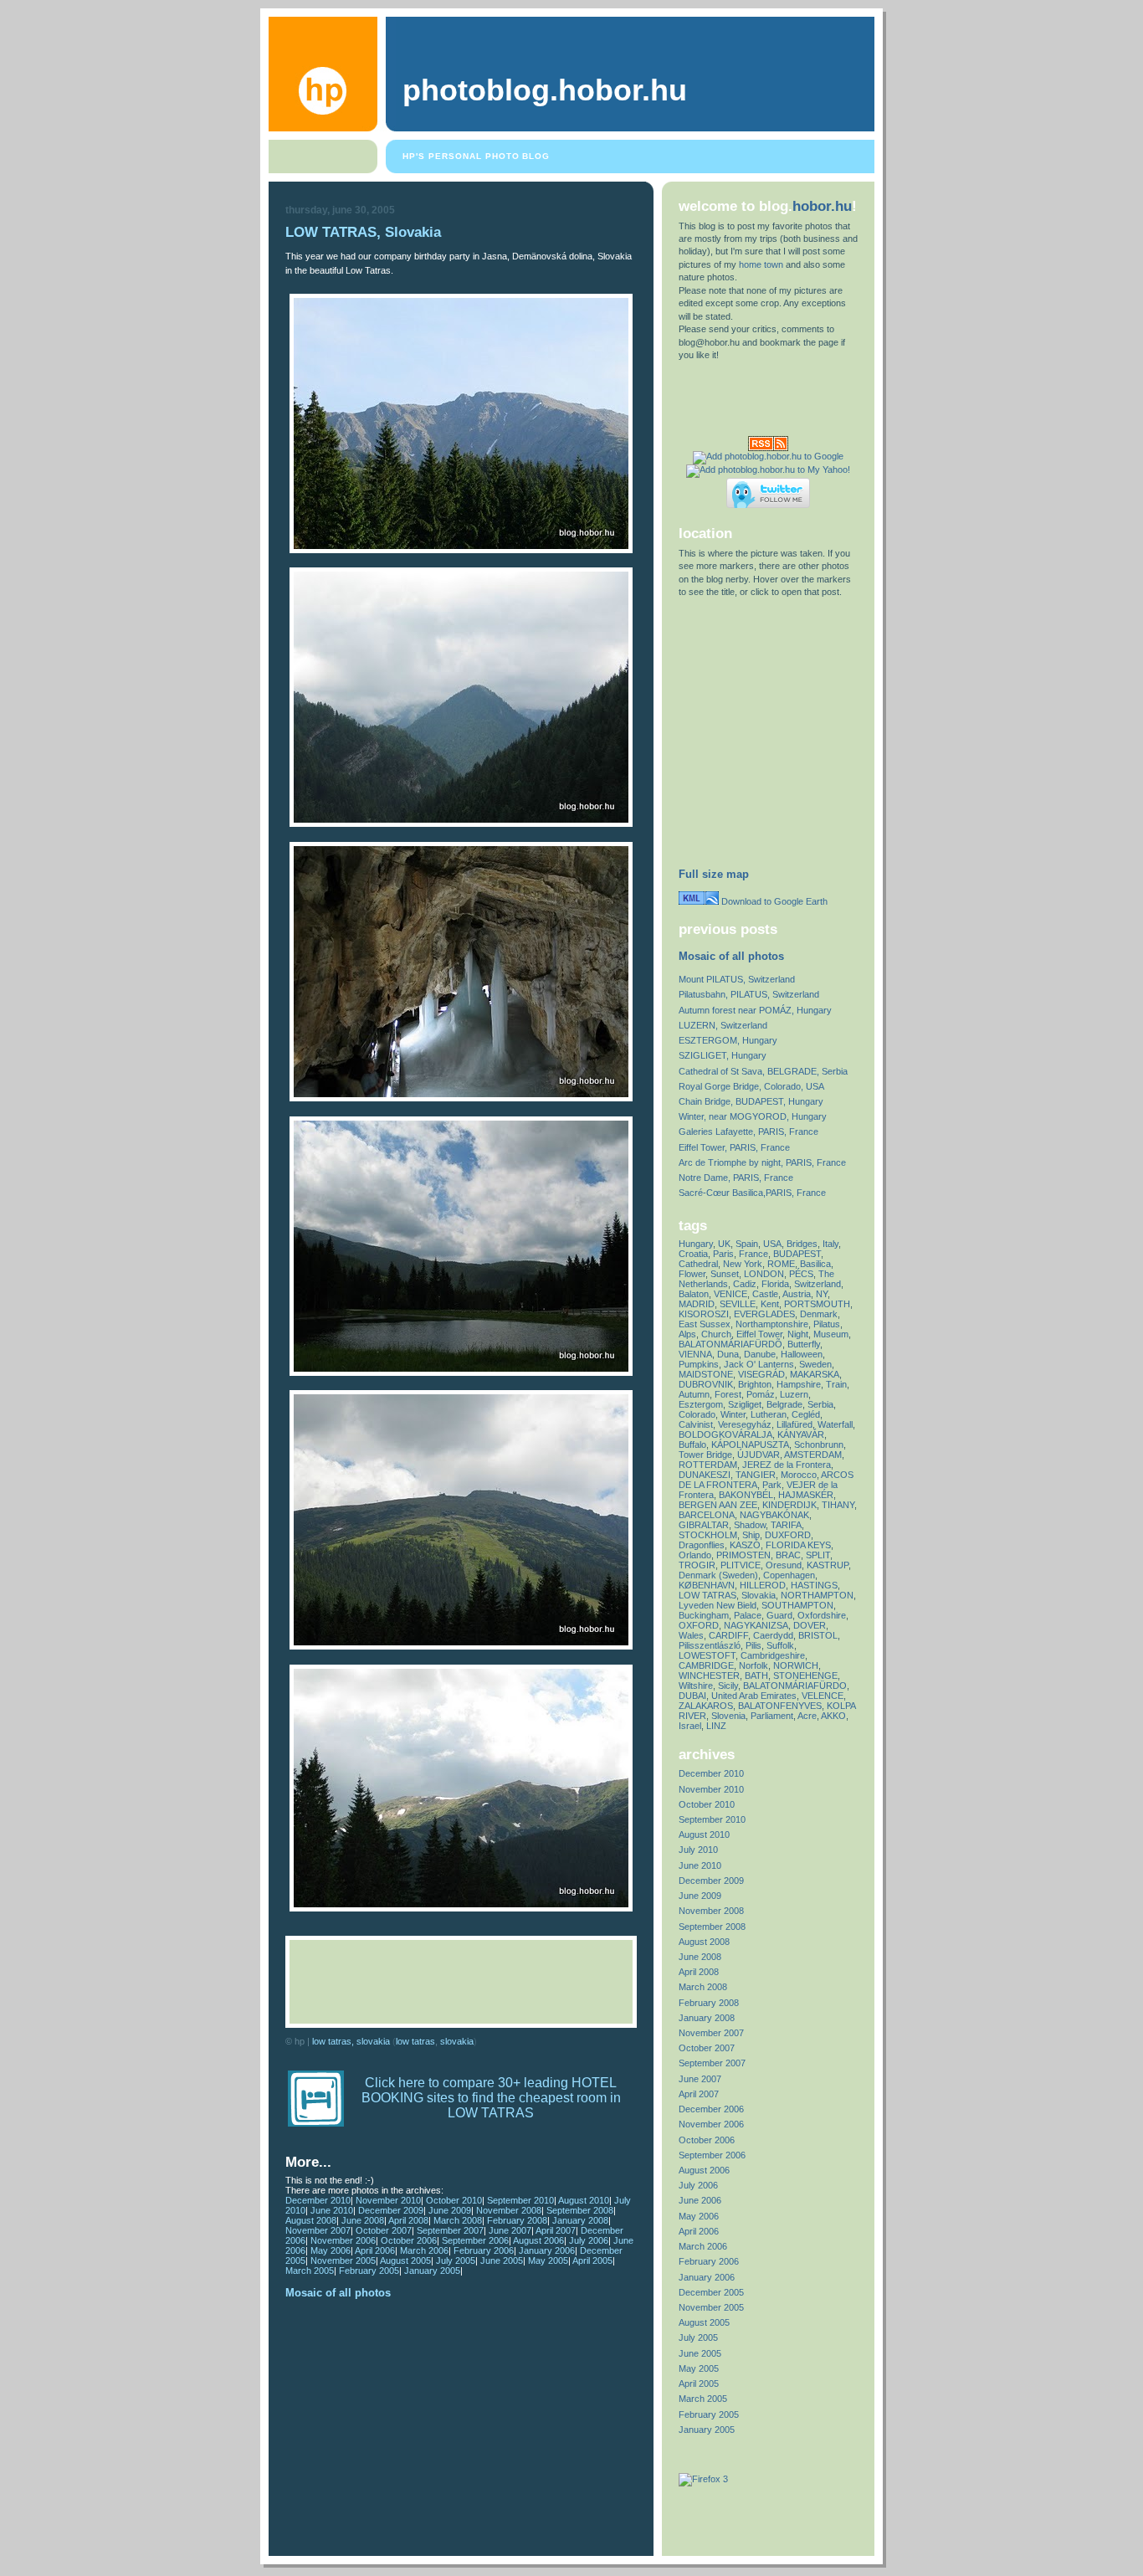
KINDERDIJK (789, 1505)
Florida (775, 1284)
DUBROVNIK (706, 1384)
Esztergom (701, 1404)
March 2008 (458, 2220)
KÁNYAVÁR (801, 1434)
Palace (748, 1615)
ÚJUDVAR (759, 1455)
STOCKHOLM (708, 1535)
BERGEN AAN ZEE (718, 1505)
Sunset (725, 1274)
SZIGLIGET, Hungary (723, 1055)
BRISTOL (818, 1635)
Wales (691, 1635)
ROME (781, 1264)
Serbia (820, 1404)
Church (716, 1334)
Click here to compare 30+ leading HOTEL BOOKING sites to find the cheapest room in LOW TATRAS (491, 2098)
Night (798, 1334)
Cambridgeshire (773, 1655)
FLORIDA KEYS (798, 1545)
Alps (687, 1334)
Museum (831, 1334)
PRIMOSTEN (743, 1555)
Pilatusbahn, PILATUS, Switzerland (749, 994)
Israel (690, 1726)
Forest (728, 1394)
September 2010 (520, 2200)
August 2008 (311, 2220)
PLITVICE (741, 1565)
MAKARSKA (815, 1374)
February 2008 (517, 2220)
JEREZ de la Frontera (787, 1465)
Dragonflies (702, 1545)
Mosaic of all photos (338, 2293)
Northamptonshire (772, 1324)
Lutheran (769, 1414)
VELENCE (823, 1696)
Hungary (696, 1244)
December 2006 (711, 2109)
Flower (692, 1274)
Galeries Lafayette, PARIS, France (748, 1131)
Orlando (695, 1555)
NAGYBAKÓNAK (774, 1515)
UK (724, 1244)
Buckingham (704, 1615)
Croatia (693, 1254)
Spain (747, 1244)
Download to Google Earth (773, 901)
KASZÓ (745, 1545)
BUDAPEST (797, 1254)
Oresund (784, 1565)
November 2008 (509, 2210)
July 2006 (589, 2240)
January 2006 (547, 2250)
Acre (807, 1716)
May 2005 (548, 2260)
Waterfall (835, 1424)
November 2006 (343, 2240)
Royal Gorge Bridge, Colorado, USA (751, 1086)
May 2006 (331, 2250)
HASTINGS (814, 1585)
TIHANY (838, 1505)
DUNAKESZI (705, 1475)
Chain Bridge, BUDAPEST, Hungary (751, 1101)
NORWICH (796, 1665)
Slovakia (457, 2041)
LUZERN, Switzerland (723, 1025)
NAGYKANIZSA (756, 1625)
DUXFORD (788, 1535)
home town (761, 264)
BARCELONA (707, 1515)
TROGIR (697, 1565)
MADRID (697, 1304)
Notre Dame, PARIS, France (736, 1178)
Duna (728, 1354)
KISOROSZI (704, 1314)
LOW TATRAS (415, 2041)
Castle (765, 1294)
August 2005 (405, 2260)
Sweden (815, 1364)
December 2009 (391, 2210)
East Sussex (705, 1324)
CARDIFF (728, 1635)
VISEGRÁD (761, 1374)
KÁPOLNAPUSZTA (750, 1445)
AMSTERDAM (813, 1455)
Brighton (755, 1384)
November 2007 (318, 2230)
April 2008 (408, 2220)
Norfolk (753, 1665)
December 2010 (318, 2200)
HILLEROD (763, 1585)
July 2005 (456, 2260)
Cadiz (745, 1284)
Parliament (772, 1716)
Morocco (799, 1475)
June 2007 (510, 2230)
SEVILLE (738, 1304)
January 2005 (432, 2271)
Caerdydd (773, 1635)
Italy (830, 1244)
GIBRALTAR (704, 1525)
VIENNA (695, 1354)
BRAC (788, 1555)
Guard (779, 1615)
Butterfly (804, 1344)
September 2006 (475, 2240)
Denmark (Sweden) (718, 1575)
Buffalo (692, 1445)
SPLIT (818, 1555)
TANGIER (756, 1475)
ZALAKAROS (706, 1706)
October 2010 (454, 2200)
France (753, 1254)
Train (836, 1384)
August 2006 (538, 2240)
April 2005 (592, 2260)
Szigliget (745, 1404)
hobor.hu (822, 206)
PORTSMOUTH (817, 1304)
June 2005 (502, 2260)
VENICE (730, 1294)
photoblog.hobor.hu (545, 90)
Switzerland (818, 1284)
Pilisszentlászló (710, 1645)
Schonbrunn (819, 1445)
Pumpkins (699, 1364)
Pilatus (827, 1324)
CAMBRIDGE (706, 1665)
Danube (760, 1354)
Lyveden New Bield (718, 1605)
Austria (797, 1294)
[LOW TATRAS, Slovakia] (461, 550)
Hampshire (799, 1384)
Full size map (714, 874)
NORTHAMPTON (817, 1595)
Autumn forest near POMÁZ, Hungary (755, 1010)
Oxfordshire (822, 1615)
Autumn (694, 1394)
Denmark (819, 1314)
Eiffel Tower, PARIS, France (734, 1147)
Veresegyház (745, 1424)
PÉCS (801, 1274)
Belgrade (784, 1404)
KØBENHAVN (707, 1585)
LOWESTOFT (707, 1655)
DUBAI (692, 1696)
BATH (756, 1675)
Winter (733, 1414)
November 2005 (343, 2260)
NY (822, 1294)
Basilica (815, 1264)
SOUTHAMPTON (797, 1605)
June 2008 (363, 2220)
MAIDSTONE (706, 1374)
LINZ (716, 1726)
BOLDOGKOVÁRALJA (725, 1434)
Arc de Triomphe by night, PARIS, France (762, 1162)
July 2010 (698, 1850)
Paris (723, 1254)
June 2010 (332, 2210)
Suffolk (780, 1645)
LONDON (764, 1274)
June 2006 (700, 2200)
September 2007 (450, 2230)
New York (743, 1264)
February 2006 (484, 2250)
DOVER (810, 1625)
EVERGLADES (764, 1314)
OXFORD (699, 1625)
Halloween (802, 1354)
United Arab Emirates (754, 1696)
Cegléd (806, 1414)
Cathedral (698, 1264)
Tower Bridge (705, 1455)
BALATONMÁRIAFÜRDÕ (730, 1344)
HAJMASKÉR (806, 1495)
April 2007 (556, 2230)
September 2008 (580, 2210)
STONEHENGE (805, 1675)
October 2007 (384, 2230)
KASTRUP (828, 1565)
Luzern (794, 1394)
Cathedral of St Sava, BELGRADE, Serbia (763, 1071)
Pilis (753, 1645)
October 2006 (409, 2240)
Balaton (694, 1294)
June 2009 (450, 2210)
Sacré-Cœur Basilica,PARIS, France (752, 1193)
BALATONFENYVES (780, 1706)
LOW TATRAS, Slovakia (363, 232)
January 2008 (580, 2220)
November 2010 (388, 2200)
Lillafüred (794, 1424)
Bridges (802, 1244)
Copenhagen (789, 1575)
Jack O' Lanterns (759, 1364)
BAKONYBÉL (746, 1495)
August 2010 (584, 2200)
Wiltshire (696, 1686)
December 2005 (711, 2292)
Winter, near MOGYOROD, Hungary (753, 1116)
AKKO (833, 1716)
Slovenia (728, 1716)
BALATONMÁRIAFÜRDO (795, 1686)
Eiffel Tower (759, 1334)
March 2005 (310, 2271)
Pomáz (761, 1394)
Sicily (728, 1686)
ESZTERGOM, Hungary (728, 1040)
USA (772, 1244)
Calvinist (696, 1424)
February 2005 (369, 2271)
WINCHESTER (709, 1675)
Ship (751, 1535)
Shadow (750, 1525)
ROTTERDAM (708, 1465)
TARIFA (786, 1525)
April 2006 (375, 2250)
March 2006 (424, 2250)
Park (772, 1485)
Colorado (697, 1414)
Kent (770, 1304)
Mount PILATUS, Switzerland (737, 979)
